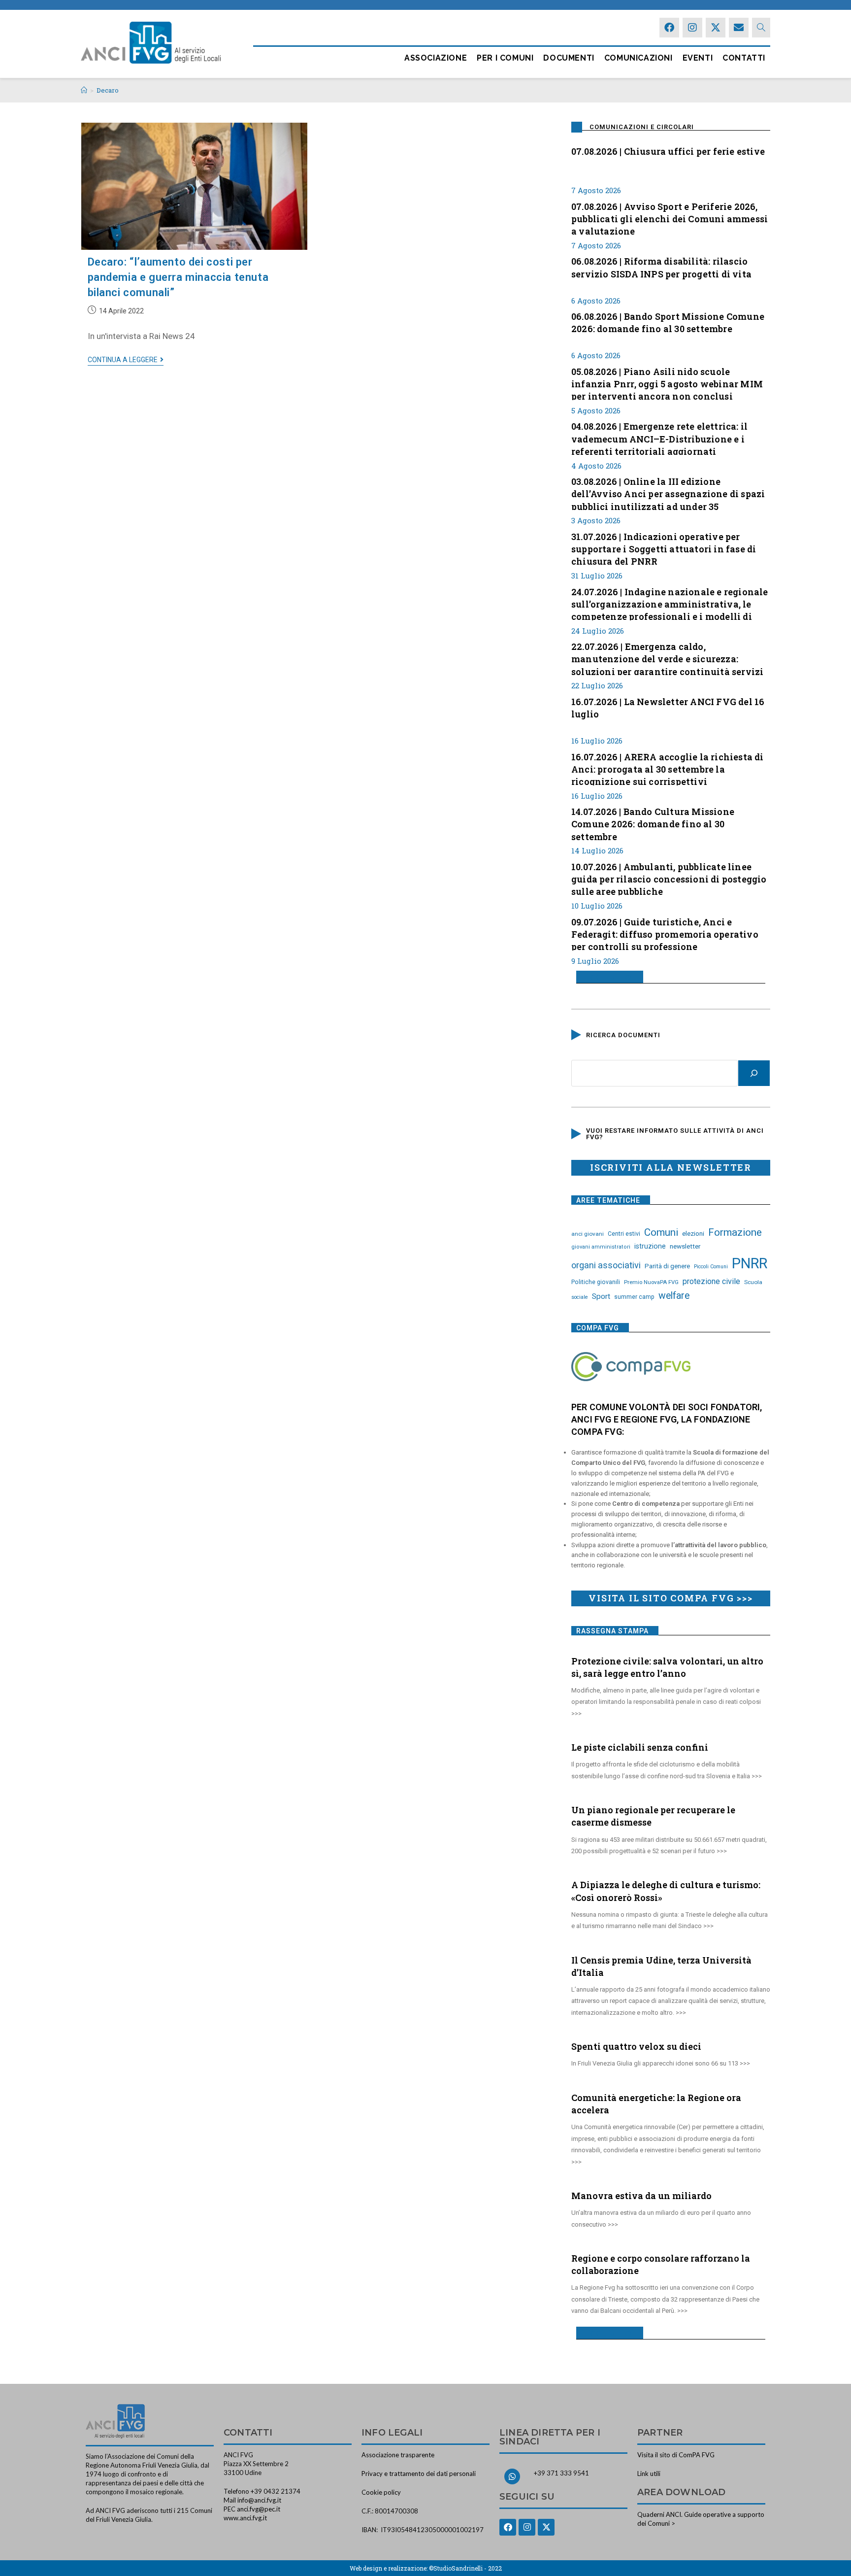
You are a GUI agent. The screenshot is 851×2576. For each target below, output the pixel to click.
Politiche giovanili (596, 1282)
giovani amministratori (601, 1247)
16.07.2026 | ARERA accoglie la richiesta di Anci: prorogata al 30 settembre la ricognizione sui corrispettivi (668, 768)
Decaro (108, 90)
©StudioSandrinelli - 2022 (465, 2568)
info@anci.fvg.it (259, 2500)
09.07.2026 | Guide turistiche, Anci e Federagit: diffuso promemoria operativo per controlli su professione (665, 933)
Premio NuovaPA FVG (651, 1282)
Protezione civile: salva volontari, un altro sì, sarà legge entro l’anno (667, 1667)
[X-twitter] (716, 28)
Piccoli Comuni (711, 1267)
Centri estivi (624, 1234)
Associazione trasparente (398, 2455)
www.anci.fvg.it (245, 2518)
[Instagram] (692, 28)
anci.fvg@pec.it (259, 2509)
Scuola (753, 1282)
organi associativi (606, 1265)
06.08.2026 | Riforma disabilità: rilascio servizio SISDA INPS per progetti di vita (661, 267)
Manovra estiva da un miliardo (641, 2196)
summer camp (634, 1297)
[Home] (84, 90)
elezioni (693, 1233)
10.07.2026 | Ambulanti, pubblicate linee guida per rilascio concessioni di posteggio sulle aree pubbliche (669, 878)
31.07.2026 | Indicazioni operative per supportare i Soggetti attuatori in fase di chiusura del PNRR (664, 548)
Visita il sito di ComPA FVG (676, 2455)
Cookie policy (381, 2492)
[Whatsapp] (512, 2476)
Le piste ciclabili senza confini (640, 1747)
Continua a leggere (126, 360)
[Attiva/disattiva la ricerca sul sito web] (761, 28)
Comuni (661, 1232)
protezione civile (711, 1281)
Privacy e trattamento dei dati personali (419, 2474)
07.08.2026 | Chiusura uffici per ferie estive (668, 151)
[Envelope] (739, 28)
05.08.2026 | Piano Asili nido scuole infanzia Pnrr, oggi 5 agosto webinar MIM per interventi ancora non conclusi (667, 383)
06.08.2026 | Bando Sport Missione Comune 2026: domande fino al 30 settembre (668, 322)
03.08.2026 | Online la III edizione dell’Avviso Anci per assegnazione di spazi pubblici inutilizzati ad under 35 (668, 493)
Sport (601, 1296)
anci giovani (588, 1234)
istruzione (650, 1246)
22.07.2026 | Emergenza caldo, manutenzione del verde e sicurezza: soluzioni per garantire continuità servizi (667, 658)
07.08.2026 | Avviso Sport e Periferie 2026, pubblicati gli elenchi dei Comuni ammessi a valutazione (670, 218)
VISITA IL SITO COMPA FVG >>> (671, 1598)
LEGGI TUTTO (606, 977)
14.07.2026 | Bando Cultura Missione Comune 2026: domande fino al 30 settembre (653, 823)
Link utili (649, 2474)
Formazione (735, 1232)
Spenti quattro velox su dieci (636, 2046)
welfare (674, 1296)
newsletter (685, 1246)
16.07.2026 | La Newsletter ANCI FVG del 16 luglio (668, 708)
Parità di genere (667, 1266)
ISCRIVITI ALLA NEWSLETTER (671, 1167)
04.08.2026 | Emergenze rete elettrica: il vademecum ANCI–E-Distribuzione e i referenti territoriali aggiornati (659, 438)
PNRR (750, 1263)
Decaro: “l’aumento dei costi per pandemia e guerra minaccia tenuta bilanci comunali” (178, 277)
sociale (580, 1297)
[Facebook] (669, 28)
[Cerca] (754, 1073)
